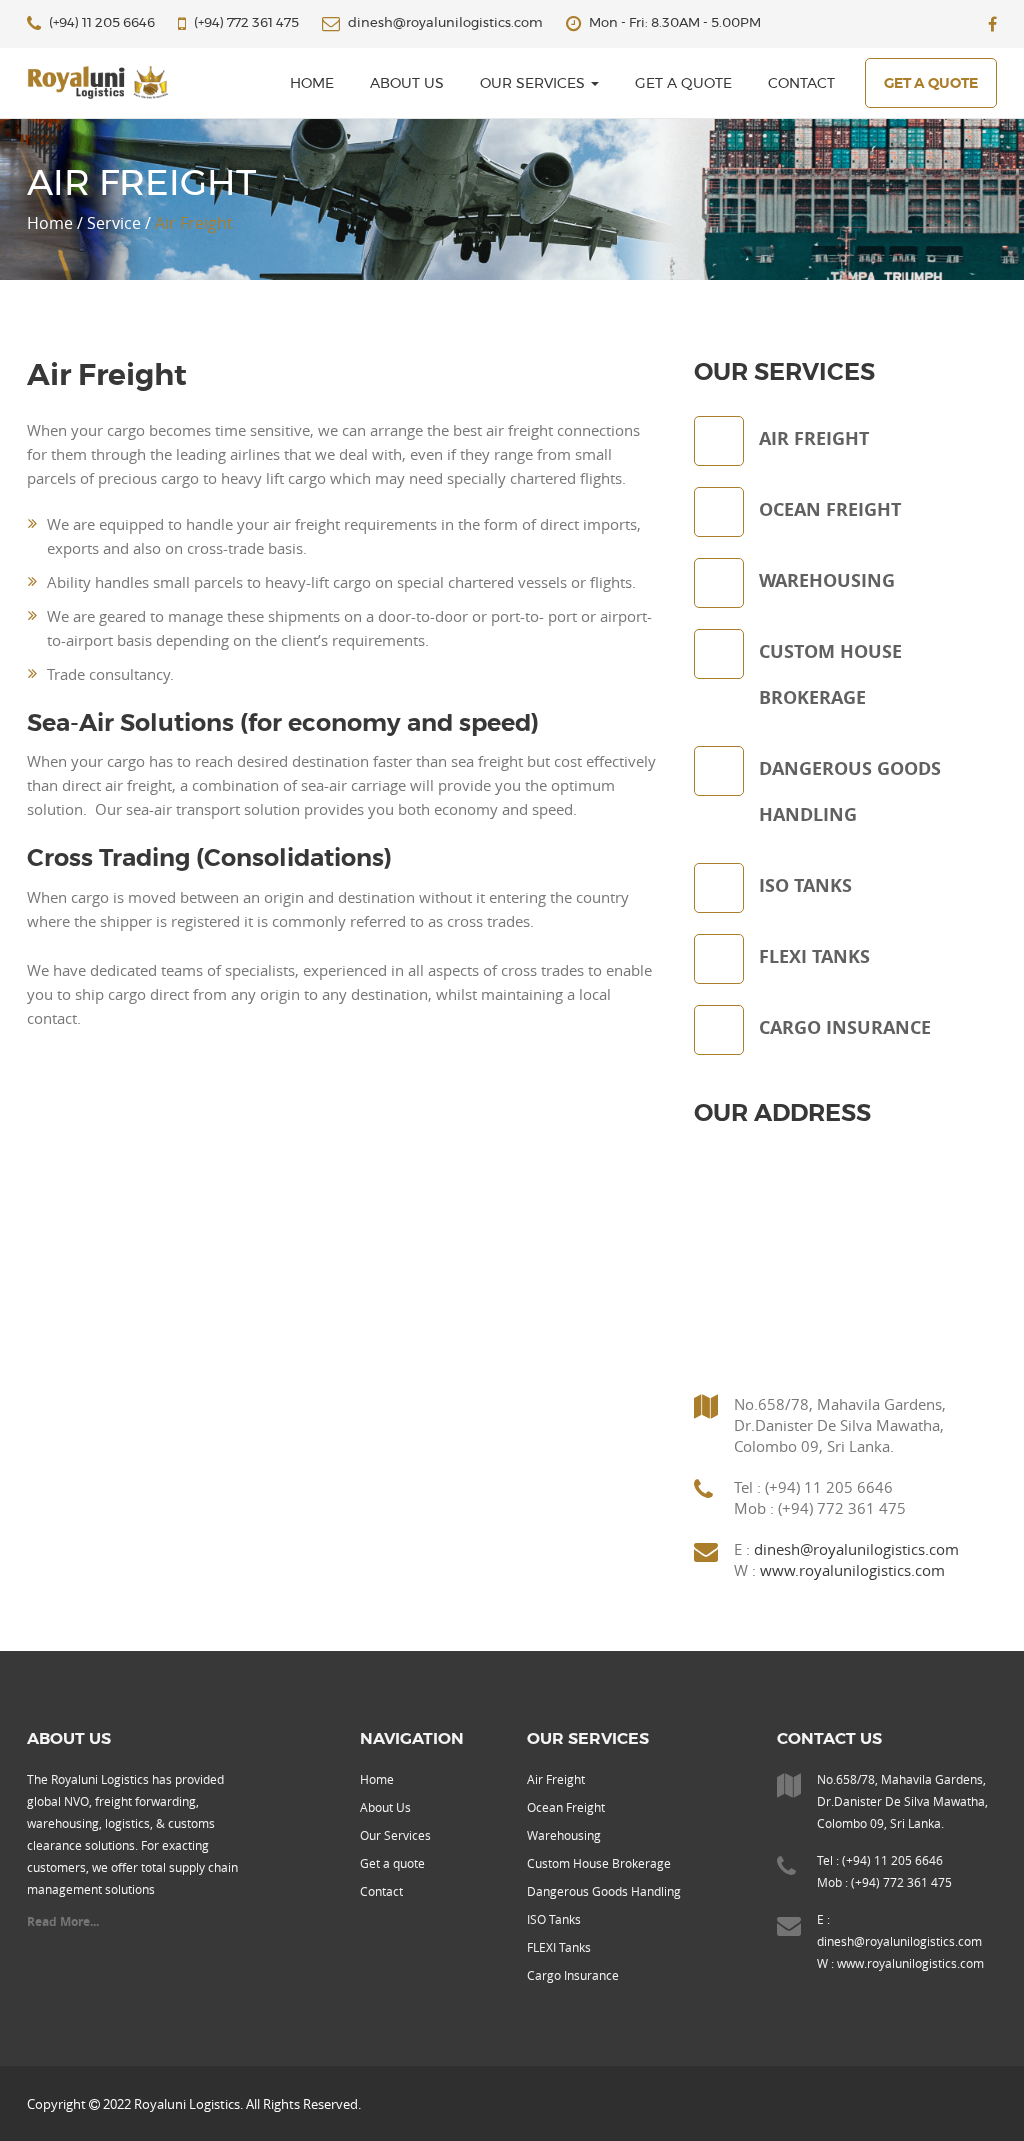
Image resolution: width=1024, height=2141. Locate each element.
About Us (407, 84)
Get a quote (683, 84)
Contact (801, 84)
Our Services (534, 84)
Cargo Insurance (573, 1975)
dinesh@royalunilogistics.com (856, 1549)
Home (377, 1779)
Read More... (63, 1921)
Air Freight (556, 1779)
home (312, 84)
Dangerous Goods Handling (604, 1891)
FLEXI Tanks (559, 1947)
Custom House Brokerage (599, 1863)
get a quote (931, 84)
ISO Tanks (554, 1919)
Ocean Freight (566, 1807)
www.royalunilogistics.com (852, 1570)
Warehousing (564, 1835)
